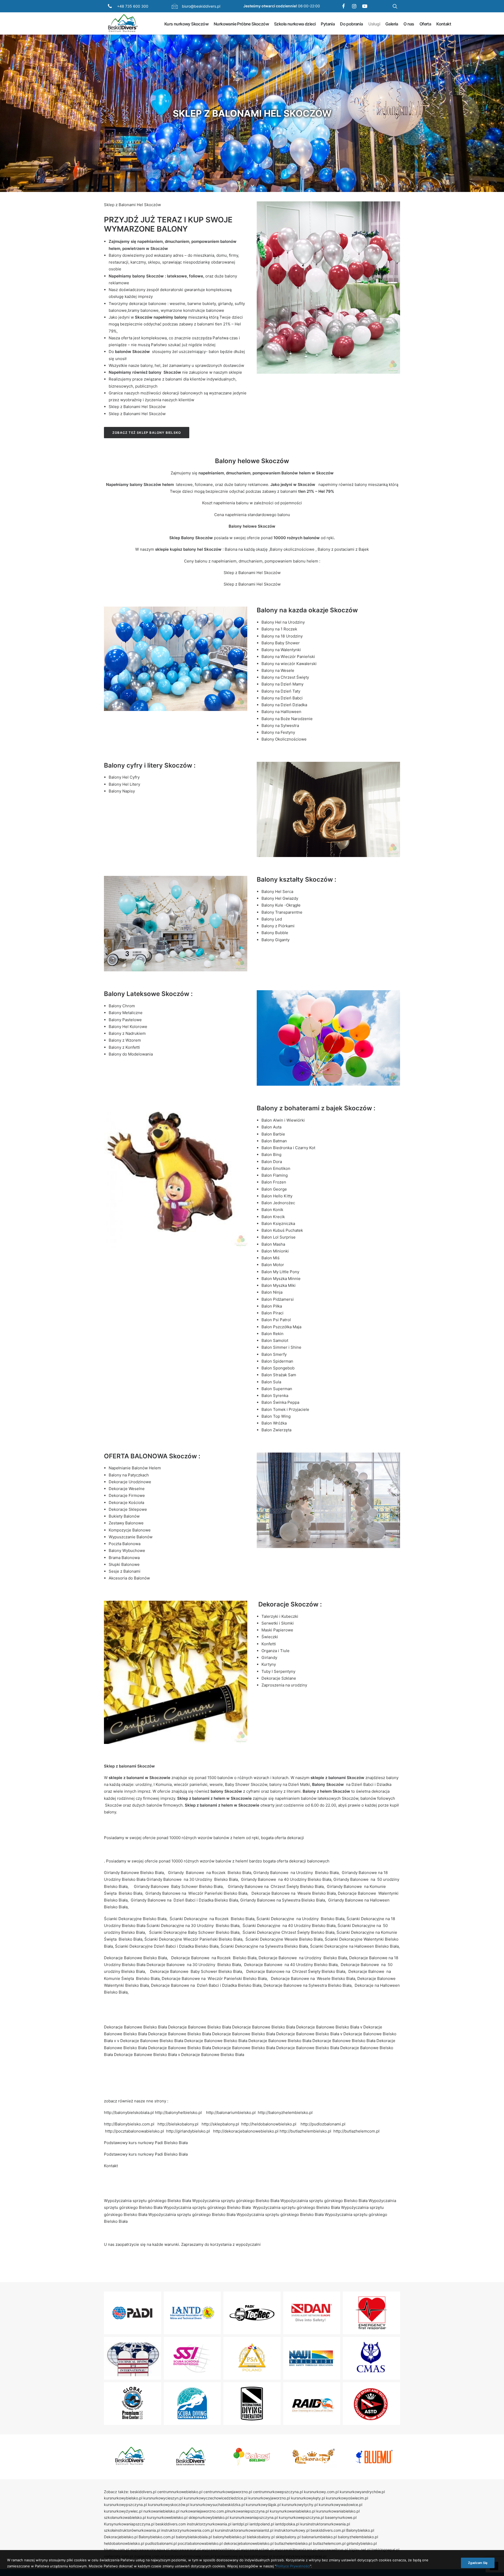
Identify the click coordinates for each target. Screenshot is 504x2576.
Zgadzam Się (478, 2563)
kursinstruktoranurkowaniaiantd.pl (244, 2530)
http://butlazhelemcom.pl (356, 2131)
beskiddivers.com (171, 2524)
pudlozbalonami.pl (161, 2543)
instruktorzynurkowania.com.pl (188, 2530)
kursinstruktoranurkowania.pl (325, 2524)
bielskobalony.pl (261, 2537)
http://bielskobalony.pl (178, 2124)
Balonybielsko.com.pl (157, 2537)
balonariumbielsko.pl (319, 2537)
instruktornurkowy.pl (292, 2530)
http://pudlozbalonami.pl (323, 2124)
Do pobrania (351, 24)
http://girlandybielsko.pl (188, 2131)
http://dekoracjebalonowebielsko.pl (246, 2131)
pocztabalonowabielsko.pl (200, 2543)
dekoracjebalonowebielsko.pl (249, 2543)
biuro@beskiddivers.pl (201, 6)
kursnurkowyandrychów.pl (362, 2492)
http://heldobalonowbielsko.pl (269, 2124)
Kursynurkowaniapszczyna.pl (129, 2524)
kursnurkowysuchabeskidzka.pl (217, 2505)
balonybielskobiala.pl (194, 2537)
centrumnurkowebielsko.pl (180, 2492)
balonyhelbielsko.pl (229, 2537)
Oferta (425, 24)
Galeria (392, 24)
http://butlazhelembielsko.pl (305, 2131)
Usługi (374, 24)
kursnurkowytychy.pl (300, 2505)
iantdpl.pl (240, 2524)
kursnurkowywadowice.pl (340, 2505)
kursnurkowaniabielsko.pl (338, 2511)
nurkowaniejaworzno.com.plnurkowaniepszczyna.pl (225, 2511)
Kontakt (444, 24)
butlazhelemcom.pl (329, 2543)
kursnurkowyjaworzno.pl (269, 2498)
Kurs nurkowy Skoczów (186, 24)
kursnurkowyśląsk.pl (263, 2505)
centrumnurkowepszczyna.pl (278, 2492)
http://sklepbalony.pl (220, 2124)
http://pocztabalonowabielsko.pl (135, 2131)
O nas (409, 24)
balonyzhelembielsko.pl (358, 2537)
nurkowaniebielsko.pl (161, 2511)
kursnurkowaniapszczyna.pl (254, 2517)
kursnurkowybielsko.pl (123, 2498)
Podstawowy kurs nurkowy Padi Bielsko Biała (146, 2143)
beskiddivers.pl (143, 2492)
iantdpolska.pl (287, 2524)
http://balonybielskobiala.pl (129, 2112)
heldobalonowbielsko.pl (124, 2543)
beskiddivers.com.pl (328, 2530)
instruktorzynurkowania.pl (209, 2524)
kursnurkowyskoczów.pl (169, 2505)
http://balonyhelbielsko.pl (178, 2112)
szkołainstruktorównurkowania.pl (132, 2530)
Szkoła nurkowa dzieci (295, 24)
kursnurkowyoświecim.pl (347, 2498)
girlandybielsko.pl (362, 2543)
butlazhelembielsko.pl (293, 2543)
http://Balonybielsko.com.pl (129, 2124)
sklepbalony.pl (288, 2537)
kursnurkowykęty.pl (308, 2498)
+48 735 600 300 (133, 6)
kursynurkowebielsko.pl (167, 2517)
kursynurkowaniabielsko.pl (293, 2511)
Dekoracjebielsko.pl (121, 2537)
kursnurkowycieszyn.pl (163, 2498)
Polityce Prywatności (293, 2566)
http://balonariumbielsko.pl (231, 2112)
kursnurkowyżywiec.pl (123, 2511)
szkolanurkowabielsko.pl (125, 2517)
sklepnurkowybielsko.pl (209, 2517)
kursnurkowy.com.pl (321, 2492)
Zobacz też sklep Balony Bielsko (147, 433)
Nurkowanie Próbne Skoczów (241, 24)
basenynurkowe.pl (341, 2517)
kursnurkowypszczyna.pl (125, 2505)
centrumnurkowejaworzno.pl (228, 2492)
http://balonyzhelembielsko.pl (285, 2112)
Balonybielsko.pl (360, 2530)
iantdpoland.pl (262, 2524)
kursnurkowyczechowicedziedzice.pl (216, 2498)
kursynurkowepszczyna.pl (301, 2517)
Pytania (328, 24)
